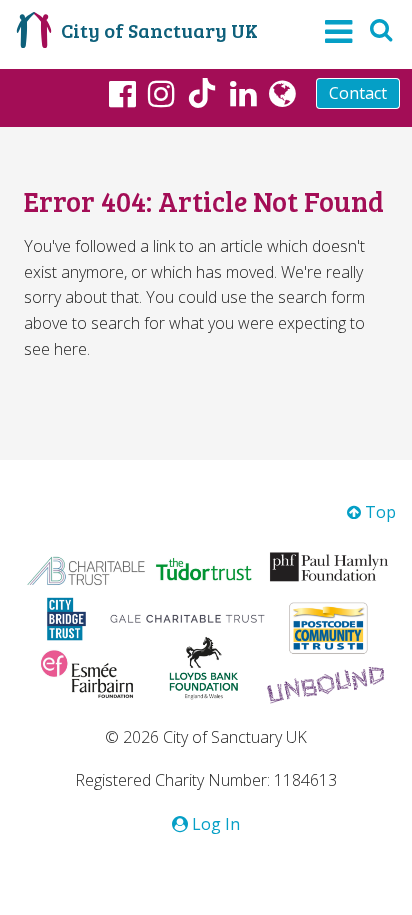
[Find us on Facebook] (122, 93)
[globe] (282, 93)
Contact (358, 93)
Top (378, 512)
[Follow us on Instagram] (161, 93)
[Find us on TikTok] (202, 96)
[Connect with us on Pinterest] (243, 93)
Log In (214, 824)
